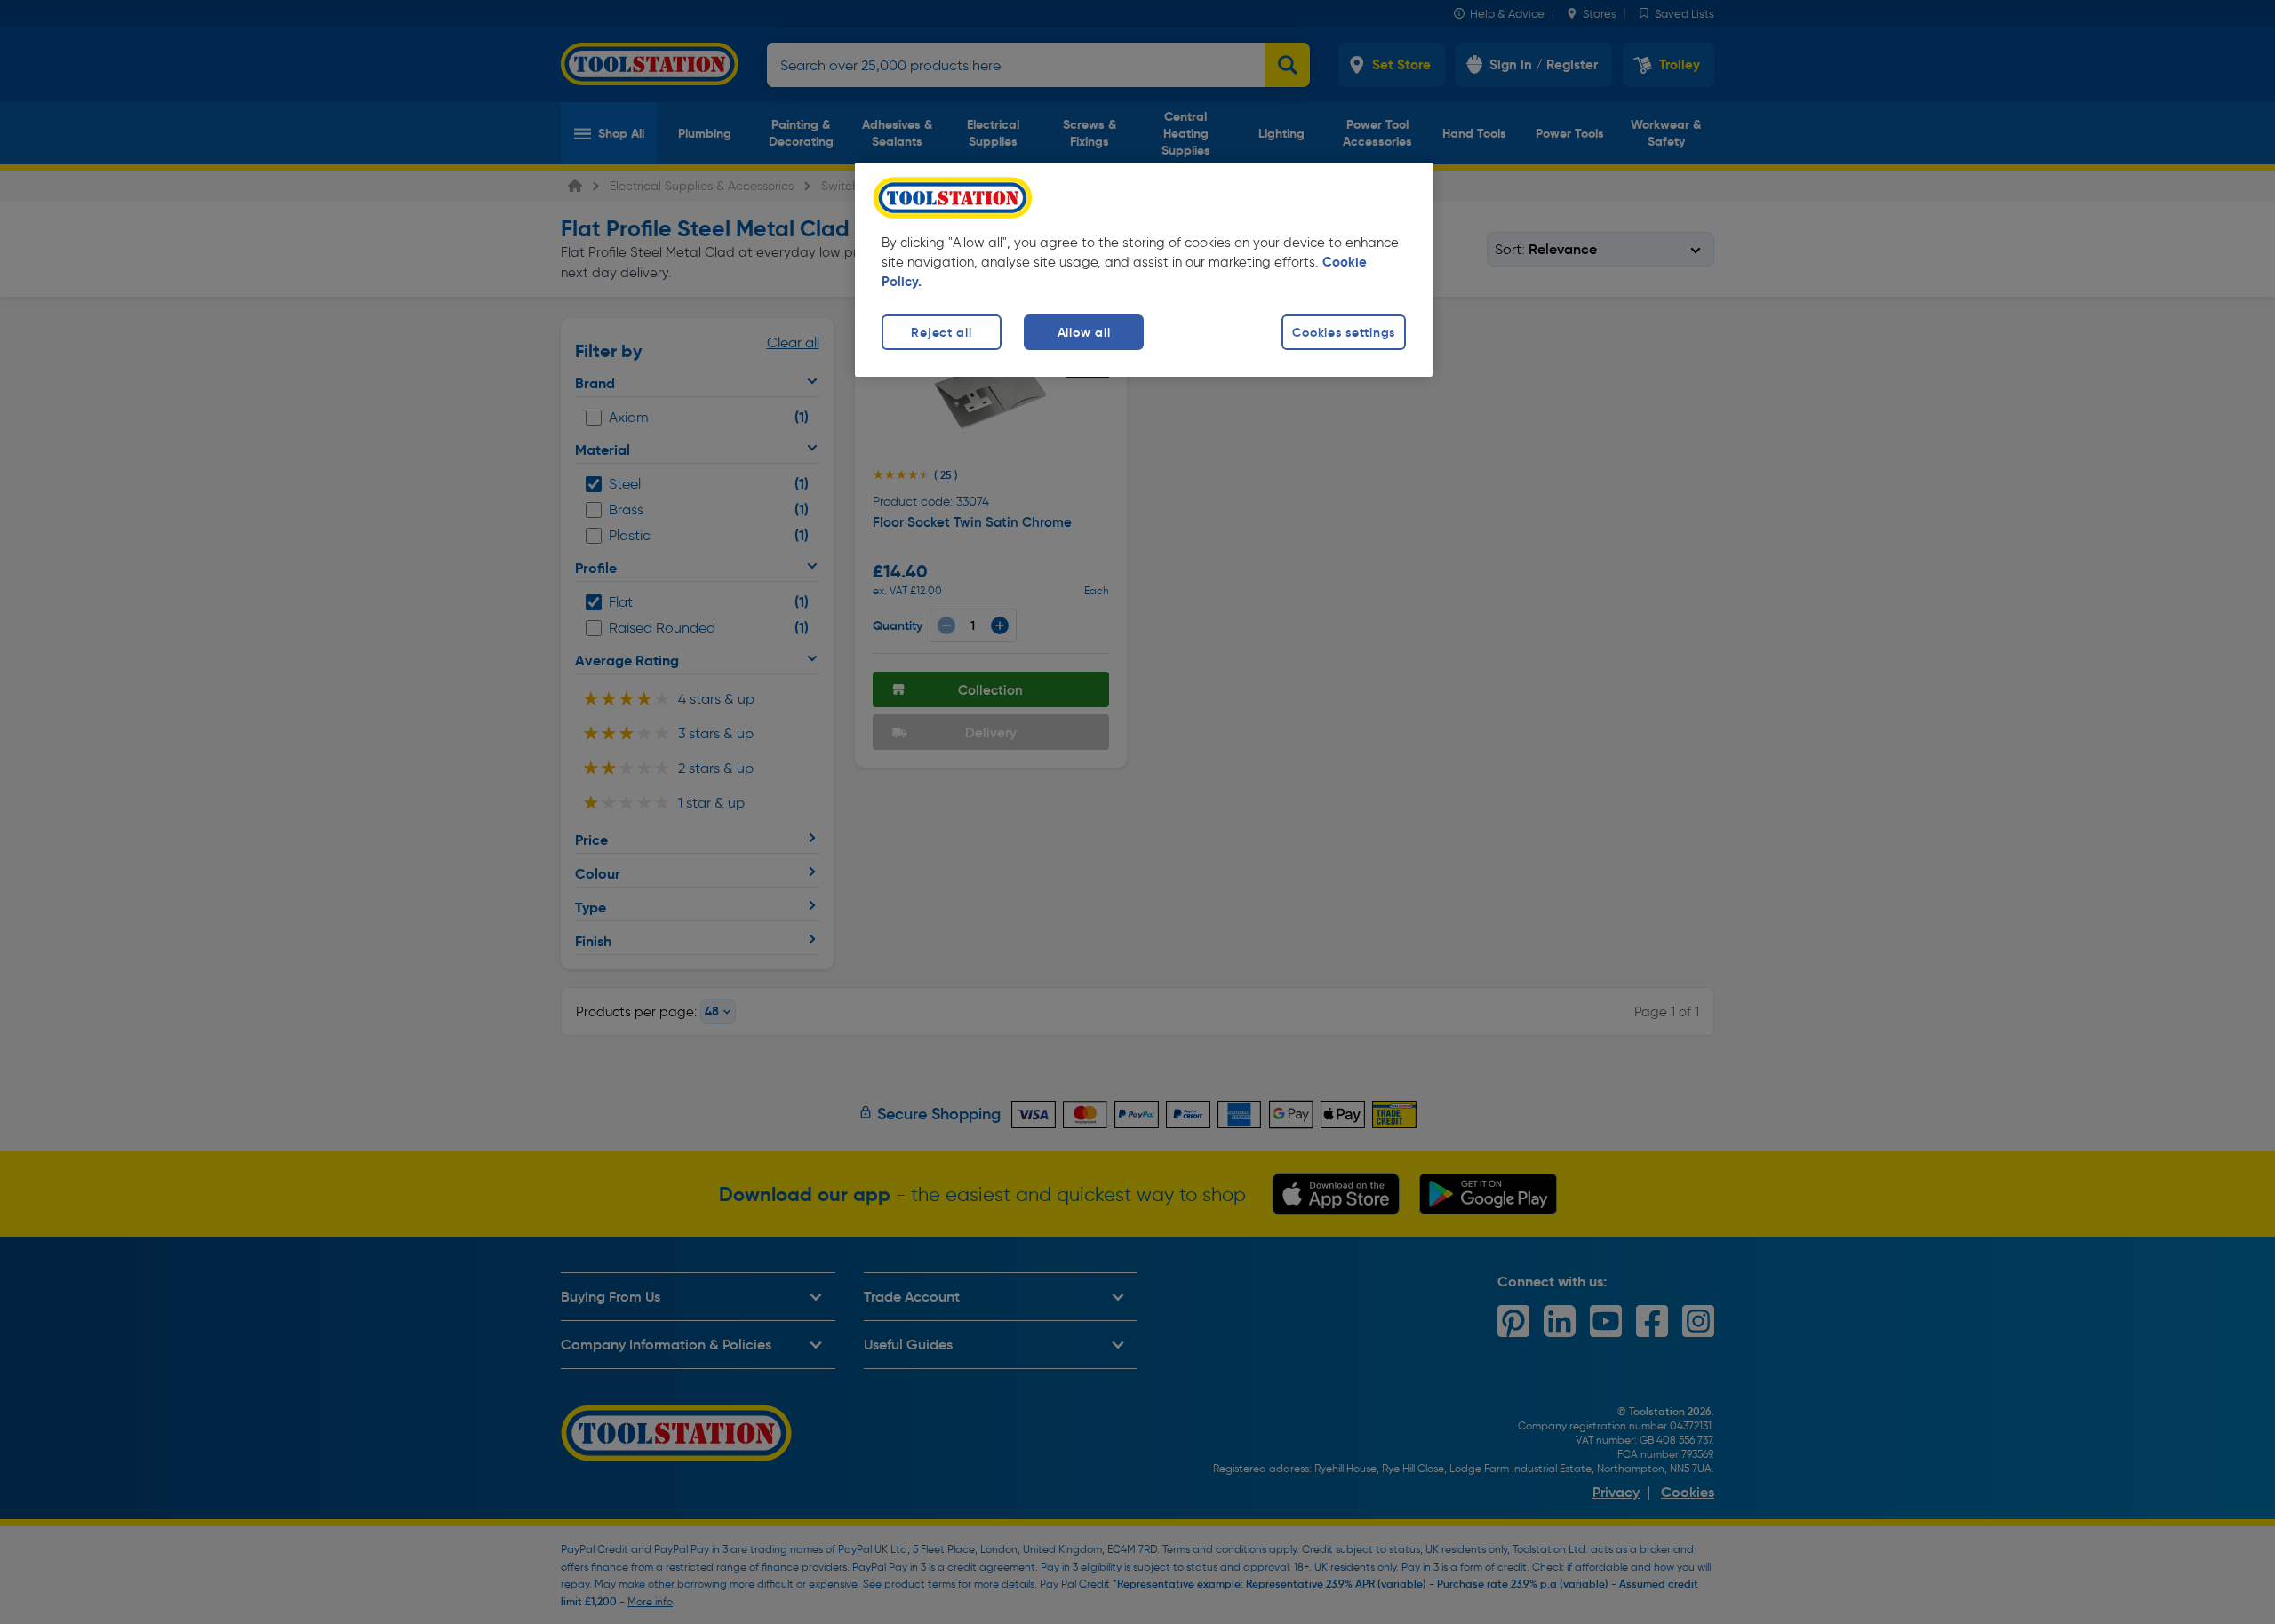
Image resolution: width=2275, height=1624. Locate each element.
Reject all (941, 332)
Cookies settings (1344, 332)
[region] (1144, 270)
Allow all (1084, 332)
